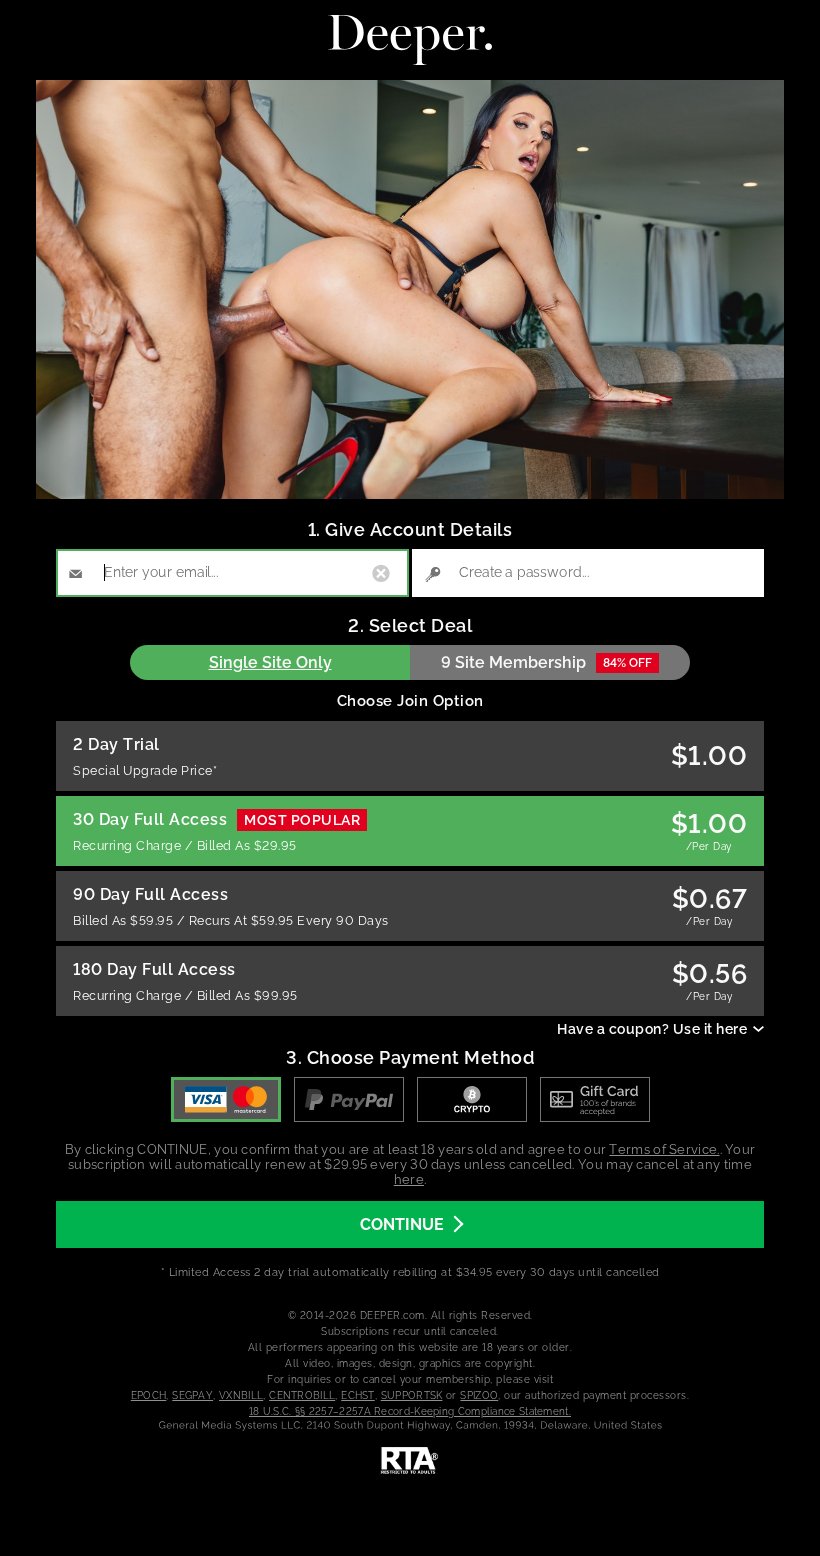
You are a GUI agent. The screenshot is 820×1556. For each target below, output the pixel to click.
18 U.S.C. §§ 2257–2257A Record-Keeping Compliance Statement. (410, 1411)
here (409, 1179)
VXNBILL (241, 1395)
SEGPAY (192, 1395)
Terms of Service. (664, 1149)
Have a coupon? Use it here (652, 1029)
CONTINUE (402, 1224)
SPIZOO (479, 1395)
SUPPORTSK (412, 1395)
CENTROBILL (302, 1395)
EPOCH (149, 1395)
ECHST (358, 1395)
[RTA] (410, 1461)
